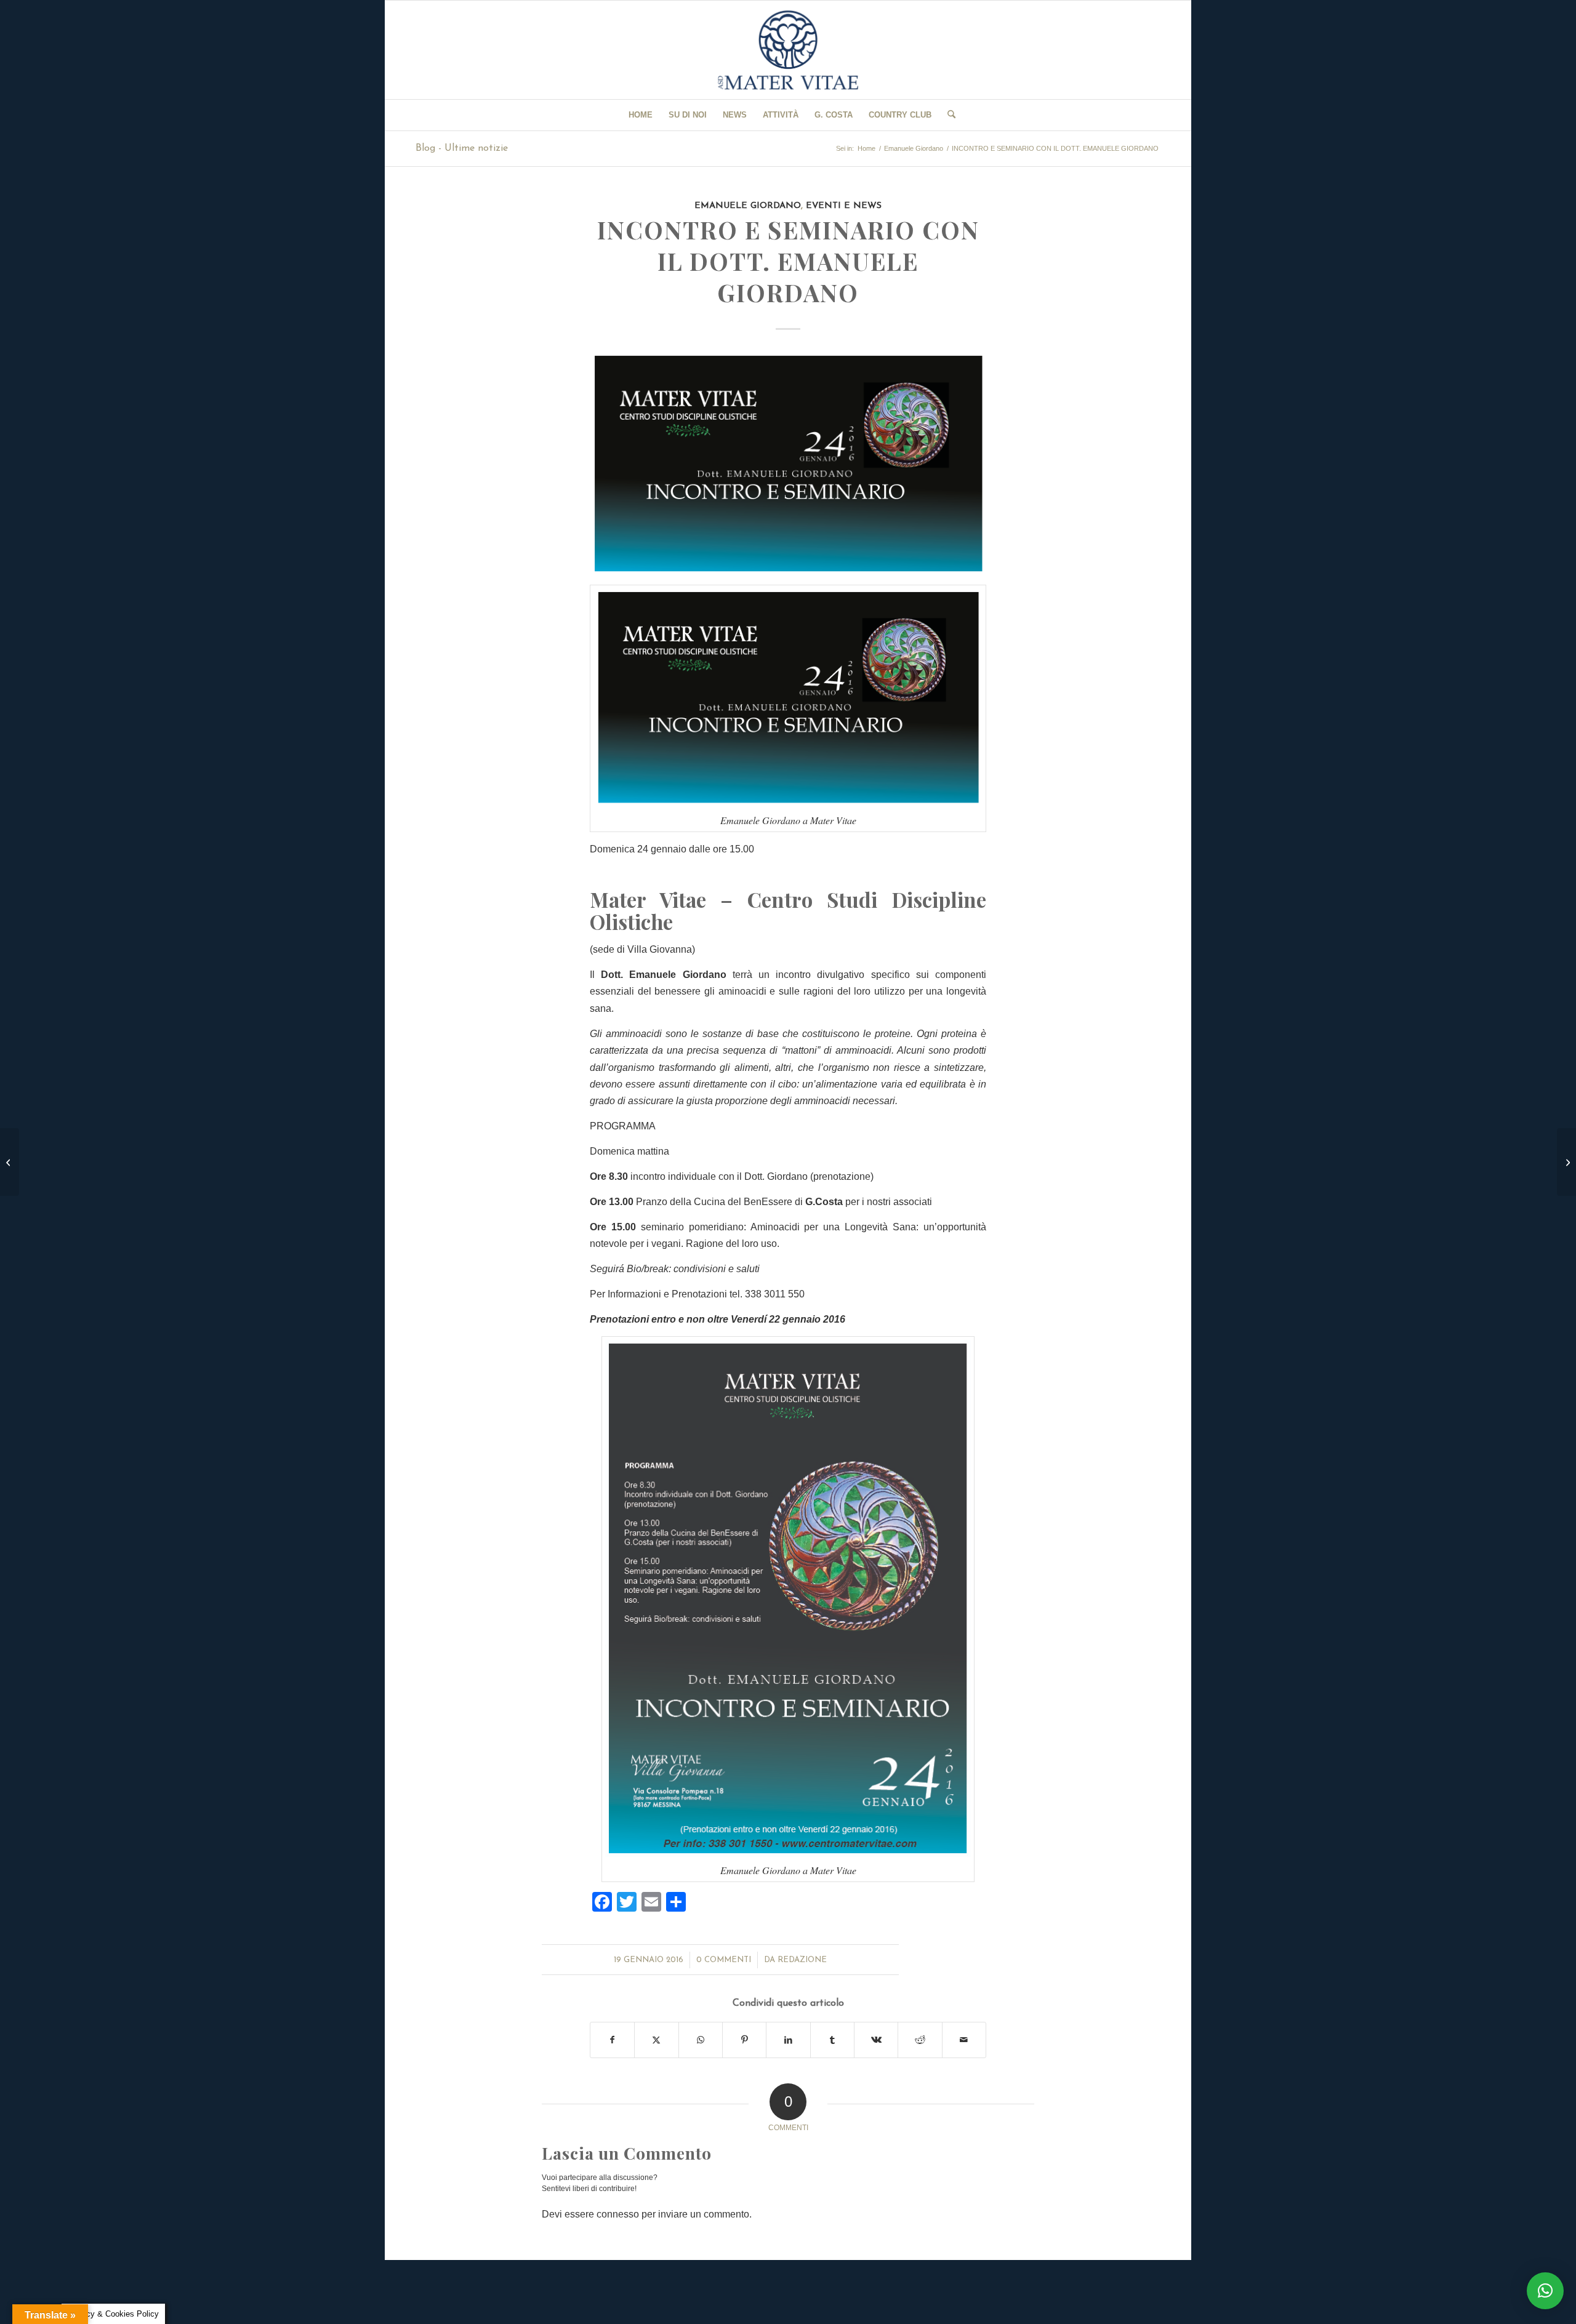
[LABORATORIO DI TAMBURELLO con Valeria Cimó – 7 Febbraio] (1566, 1162)
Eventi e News (844, 206)
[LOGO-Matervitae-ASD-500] (788, 50)
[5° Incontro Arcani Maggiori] (10, 1162)
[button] (1545, 2291)
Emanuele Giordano (748, 206)
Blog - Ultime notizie (462, 148)
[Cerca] (947, 115)
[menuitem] (641, 115)
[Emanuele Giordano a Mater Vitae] (788, 463)
